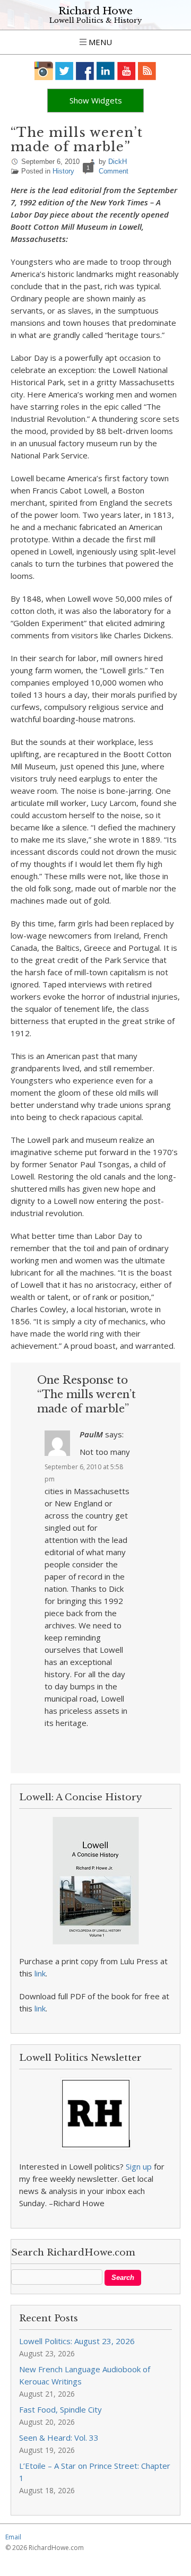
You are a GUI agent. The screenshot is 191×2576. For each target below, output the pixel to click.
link (40, 1973)
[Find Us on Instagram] (44, 71)
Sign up (139, 2166)
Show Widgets (96, 100)
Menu (99, 42)
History (63, 171)
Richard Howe (95, 11)
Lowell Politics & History (95, 20)
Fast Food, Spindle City (60, 2409)
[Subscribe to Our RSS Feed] (147, 71)
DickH (118, 162)
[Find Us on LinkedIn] (106, 71)
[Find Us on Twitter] (64, 71)
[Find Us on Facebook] (85, 71)
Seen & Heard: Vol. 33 (59, 2438)
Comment (114, 171)
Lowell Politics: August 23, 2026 (77, 2341)
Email (13, 2537)
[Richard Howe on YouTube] (127, 71)
